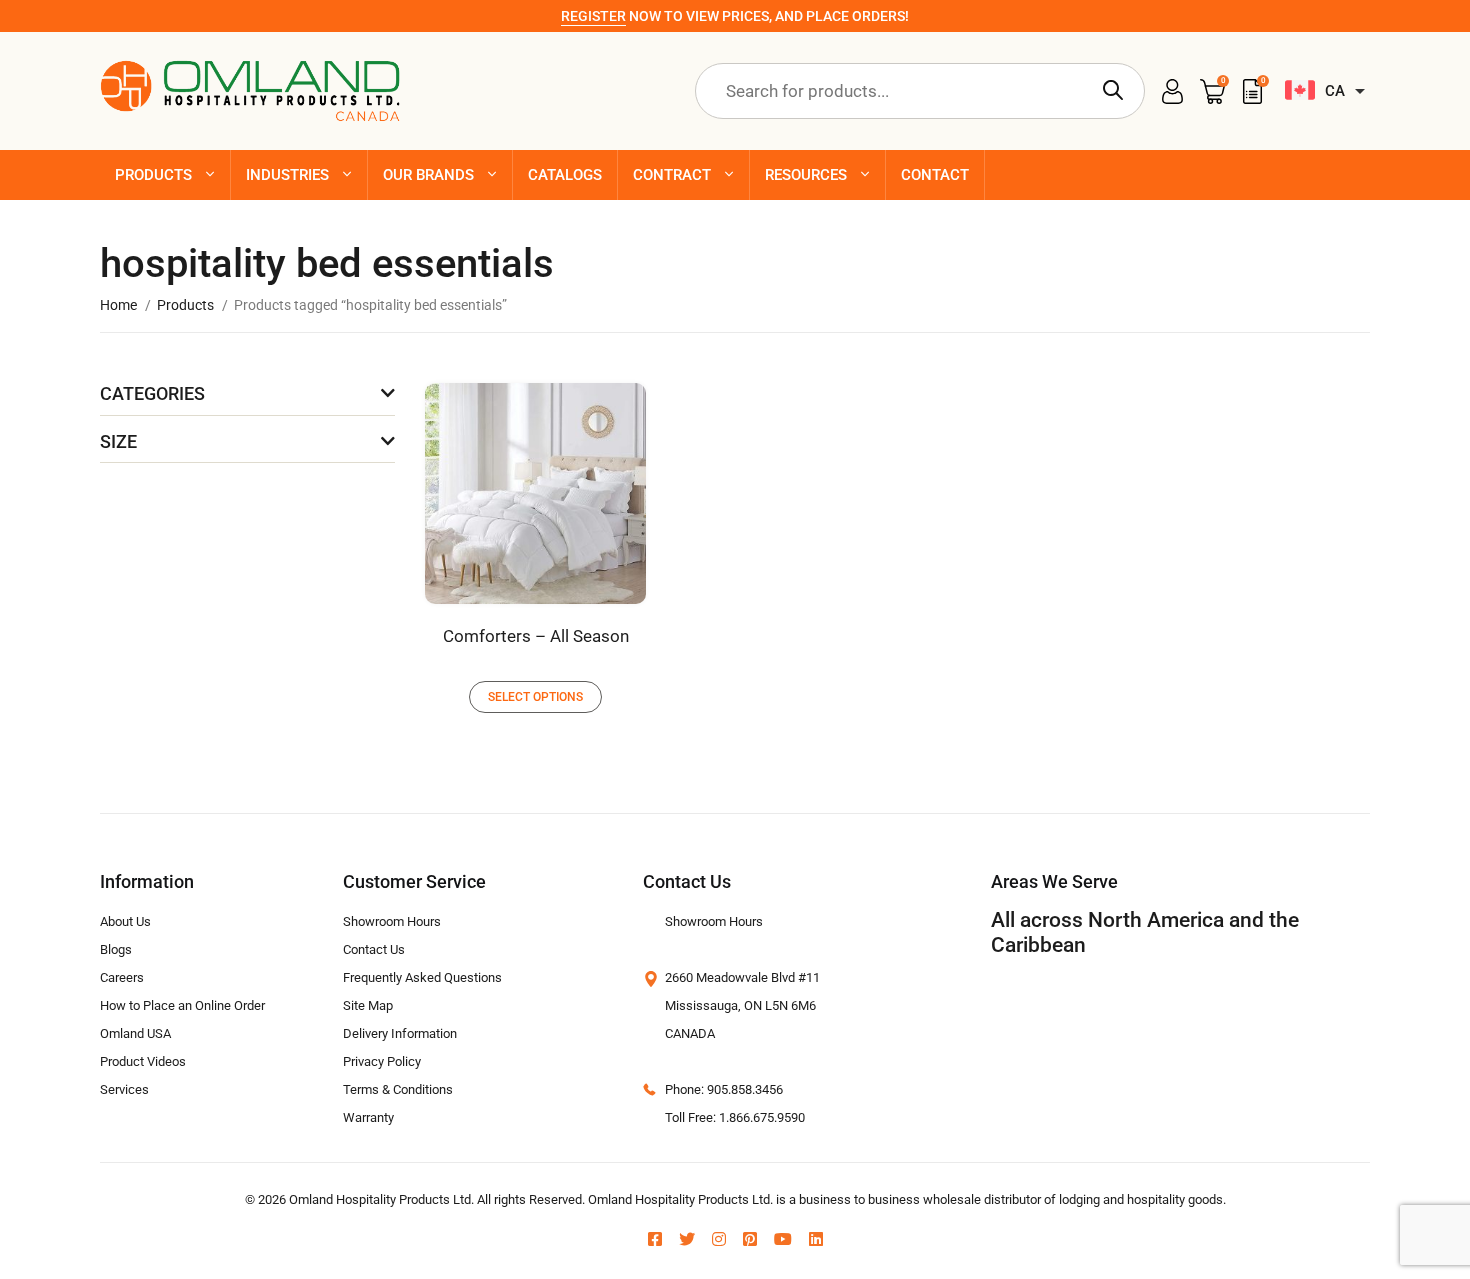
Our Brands (428, 175)
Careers (122, 977)
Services (124, 1089)
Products (153, 175)
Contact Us (374, 949)
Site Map (368, 1005)
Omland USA (135, 1033)
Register (593, 16)
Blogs (116, 949)
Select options (535, 697)
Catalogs (565, 175)
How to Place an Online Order (182, 1005)
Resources (806, 175)
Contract (672, 175)
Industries (287, 175)
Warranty (368, 1117)
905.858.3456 (745, 1089)
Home (118, 305)
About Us (125, 921)
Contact (935, 175)
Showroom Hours (392, 921)
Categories (152, 393)
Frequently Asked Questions (422, 977)
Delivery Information (400, 1033)
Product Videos (143, 1061)
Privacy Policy (382, 1061)
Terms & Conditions (398, 1089)
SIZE (118, 441)
